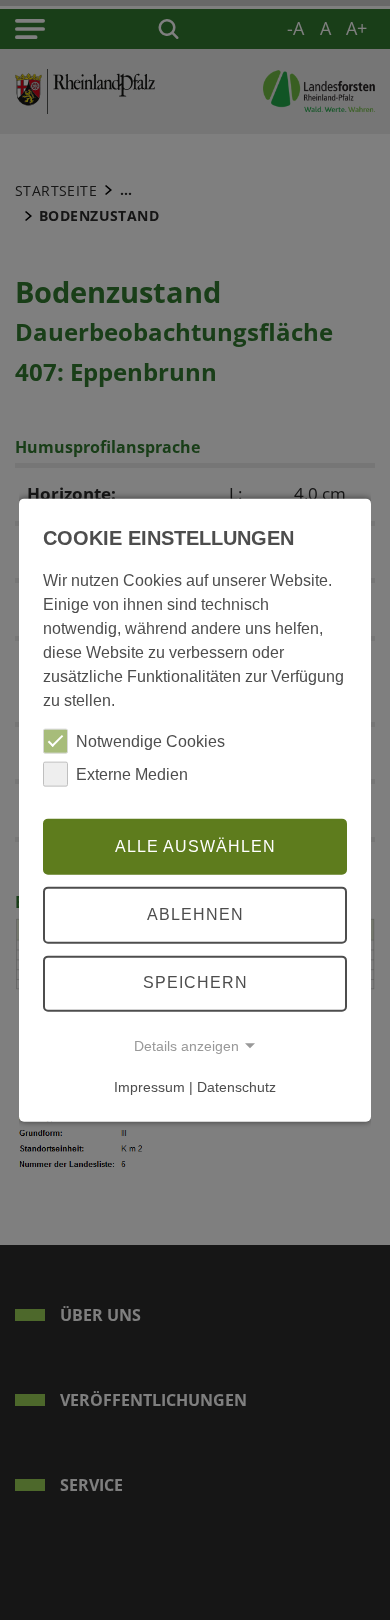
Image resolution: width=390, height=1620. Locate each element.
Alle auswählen (195, 845)
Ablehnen (195, 914)
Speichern (195, 982)
